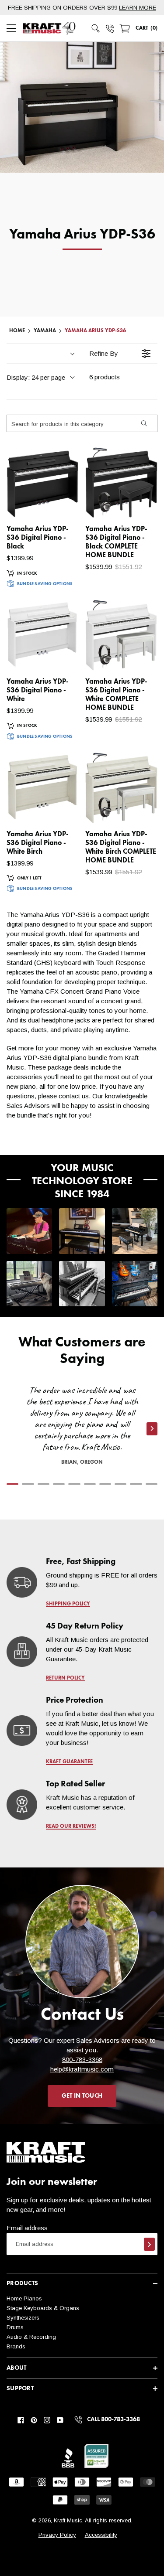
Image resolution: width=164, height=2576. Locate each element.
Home (17, 331)
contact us (74, 1096)
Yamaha (45, 331)
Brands (16, 2346)
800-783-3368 (82, 2060)
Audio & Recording (31, 2337)
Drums (15, 2327)
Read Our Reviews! (71, 1826)
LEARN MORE (138, 8)
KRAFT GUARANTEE (69, 1762)
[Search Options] (143, 423)
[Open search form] (96, 28)
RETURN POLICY (65, 1678)
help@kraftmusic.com (82, 2069)
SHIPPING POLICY (68, 1604)
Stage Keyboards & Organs (43, 2308)
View (57, 503)
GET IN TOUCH (82, 2096)
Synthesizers (23, 2318)
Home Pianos (24, 2298)
